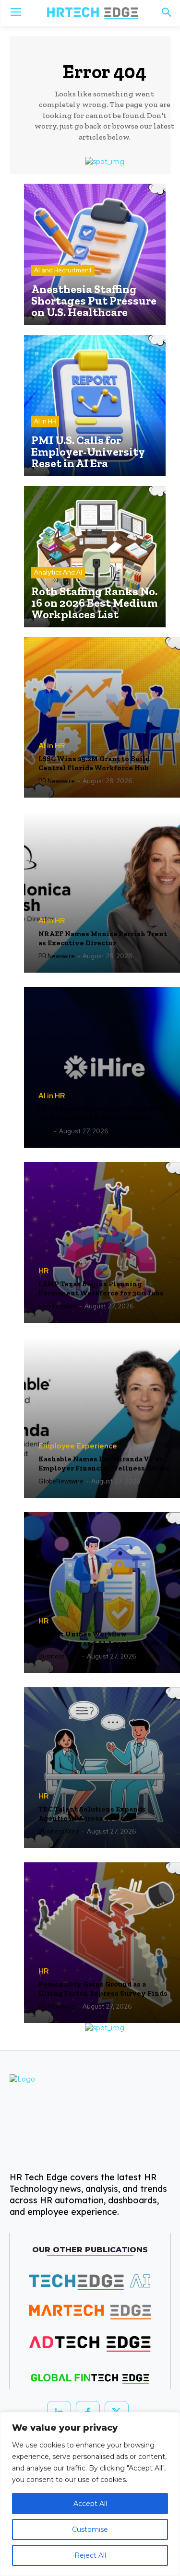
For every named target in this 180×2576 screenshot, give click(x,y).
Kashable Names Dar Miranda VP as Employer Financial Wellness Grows (104, 1464)
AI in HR (45, 421)
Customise (90, 2529)
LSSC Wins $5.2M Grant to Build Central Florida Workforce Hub (94, 764)
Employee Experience (78, 1446)
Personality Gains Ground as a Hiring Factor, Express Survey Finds (103, 1989)
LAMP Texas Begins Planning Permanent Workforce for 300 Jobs (101, 1289)
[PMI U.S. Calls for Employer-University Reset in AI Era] (95, 406)
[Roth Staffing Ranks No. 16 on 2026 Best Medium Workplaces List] (95, 557)
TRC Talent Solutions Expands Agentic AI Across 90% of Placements (92, 1814)
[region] (90, 2494)
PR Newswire (57, 781)
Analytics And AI (58, 572)
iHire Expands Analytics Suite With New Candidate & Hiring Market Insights (103, 1114)
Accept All (90, 2504)
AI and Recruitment (63, 270)
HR (43, 1271)
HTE (45, 1131)
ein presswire (58, 1306)
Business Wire (59, 1656)
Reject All (90, 2555)
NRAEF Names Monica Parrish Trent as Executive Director (103, 939)
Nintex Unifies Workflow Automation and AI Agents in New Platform (99, 1639)
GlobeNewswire (61, 1481)
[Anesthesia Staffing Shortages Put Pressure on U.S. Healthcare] (95, 254)
